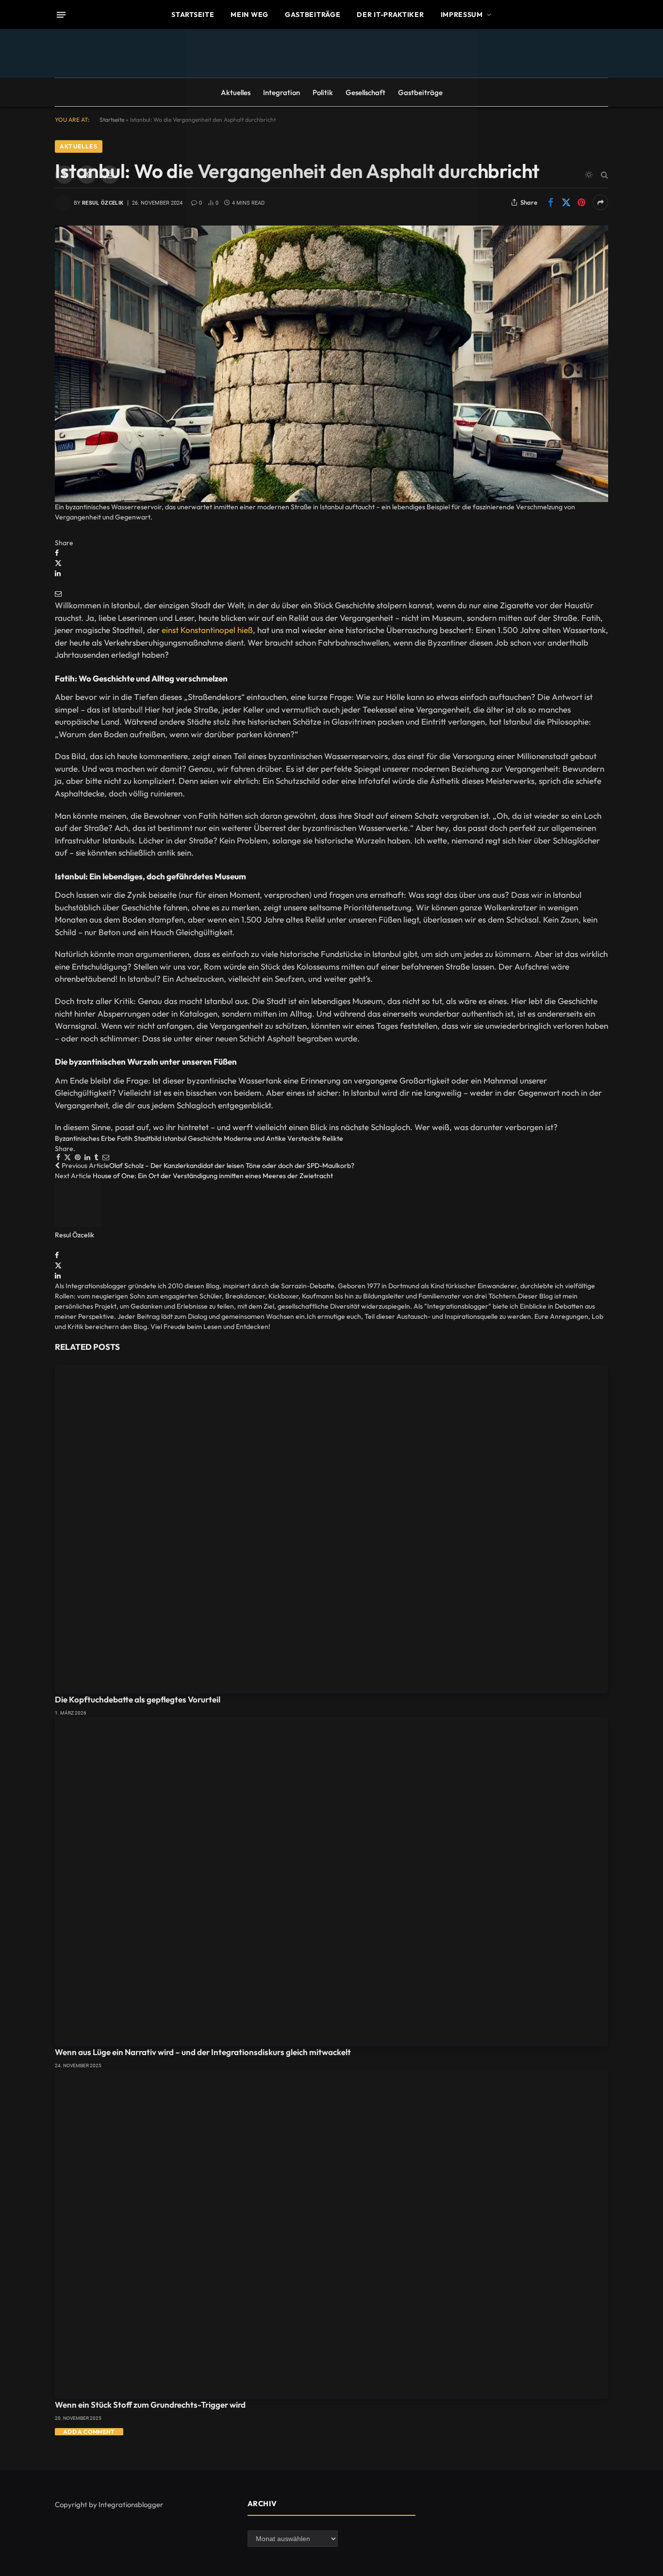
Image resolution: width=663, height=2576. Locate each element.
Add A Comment (89, 2432)
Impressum (462, 15)
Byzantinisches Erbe (85, 1138)
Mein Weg (249, 15)
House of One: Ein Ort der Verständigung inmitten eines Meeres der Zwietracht (213, 1176)
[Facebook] (57, 553)
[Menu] (61, 15)
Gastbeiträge (313, 15)
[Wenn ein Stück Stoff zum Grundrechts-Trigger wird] (331, 2235)
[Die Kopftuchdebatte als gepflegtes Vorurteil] (331, 1529)
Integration (282, 92)
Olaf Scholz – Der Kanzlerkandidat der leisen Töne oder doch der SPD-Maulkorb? (232, 1166)
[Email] (58, 594)
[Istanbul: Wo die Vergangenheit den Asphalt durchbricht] (331, 364)
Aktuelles (236, 92)
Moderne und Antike (255, 1138)
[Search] (604, 175)
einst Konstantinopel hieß (207, 630)
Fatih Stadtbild (139, 1138)
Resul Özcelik (75, 1235)
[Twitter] (58, 563)
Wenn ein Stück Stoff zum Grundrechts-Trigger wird (150, 2405)
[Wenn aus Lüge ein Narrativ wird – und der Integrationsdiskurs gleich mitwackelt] (331, 1882)
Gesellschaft (365, 92)
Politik (323, 92)
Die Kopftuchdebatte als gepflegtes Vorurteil (138, 1699)
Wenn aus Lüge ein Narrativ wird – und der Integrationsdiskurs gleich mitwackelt (203, 2052)
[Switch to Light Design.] (589, 175)
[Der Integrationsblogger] (331, 175)
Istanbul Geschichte (192, 1138)
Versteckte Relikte (315, 1138)
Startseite (193, 15)
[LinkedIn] (58, 573)
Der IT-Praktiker (390, 15)
